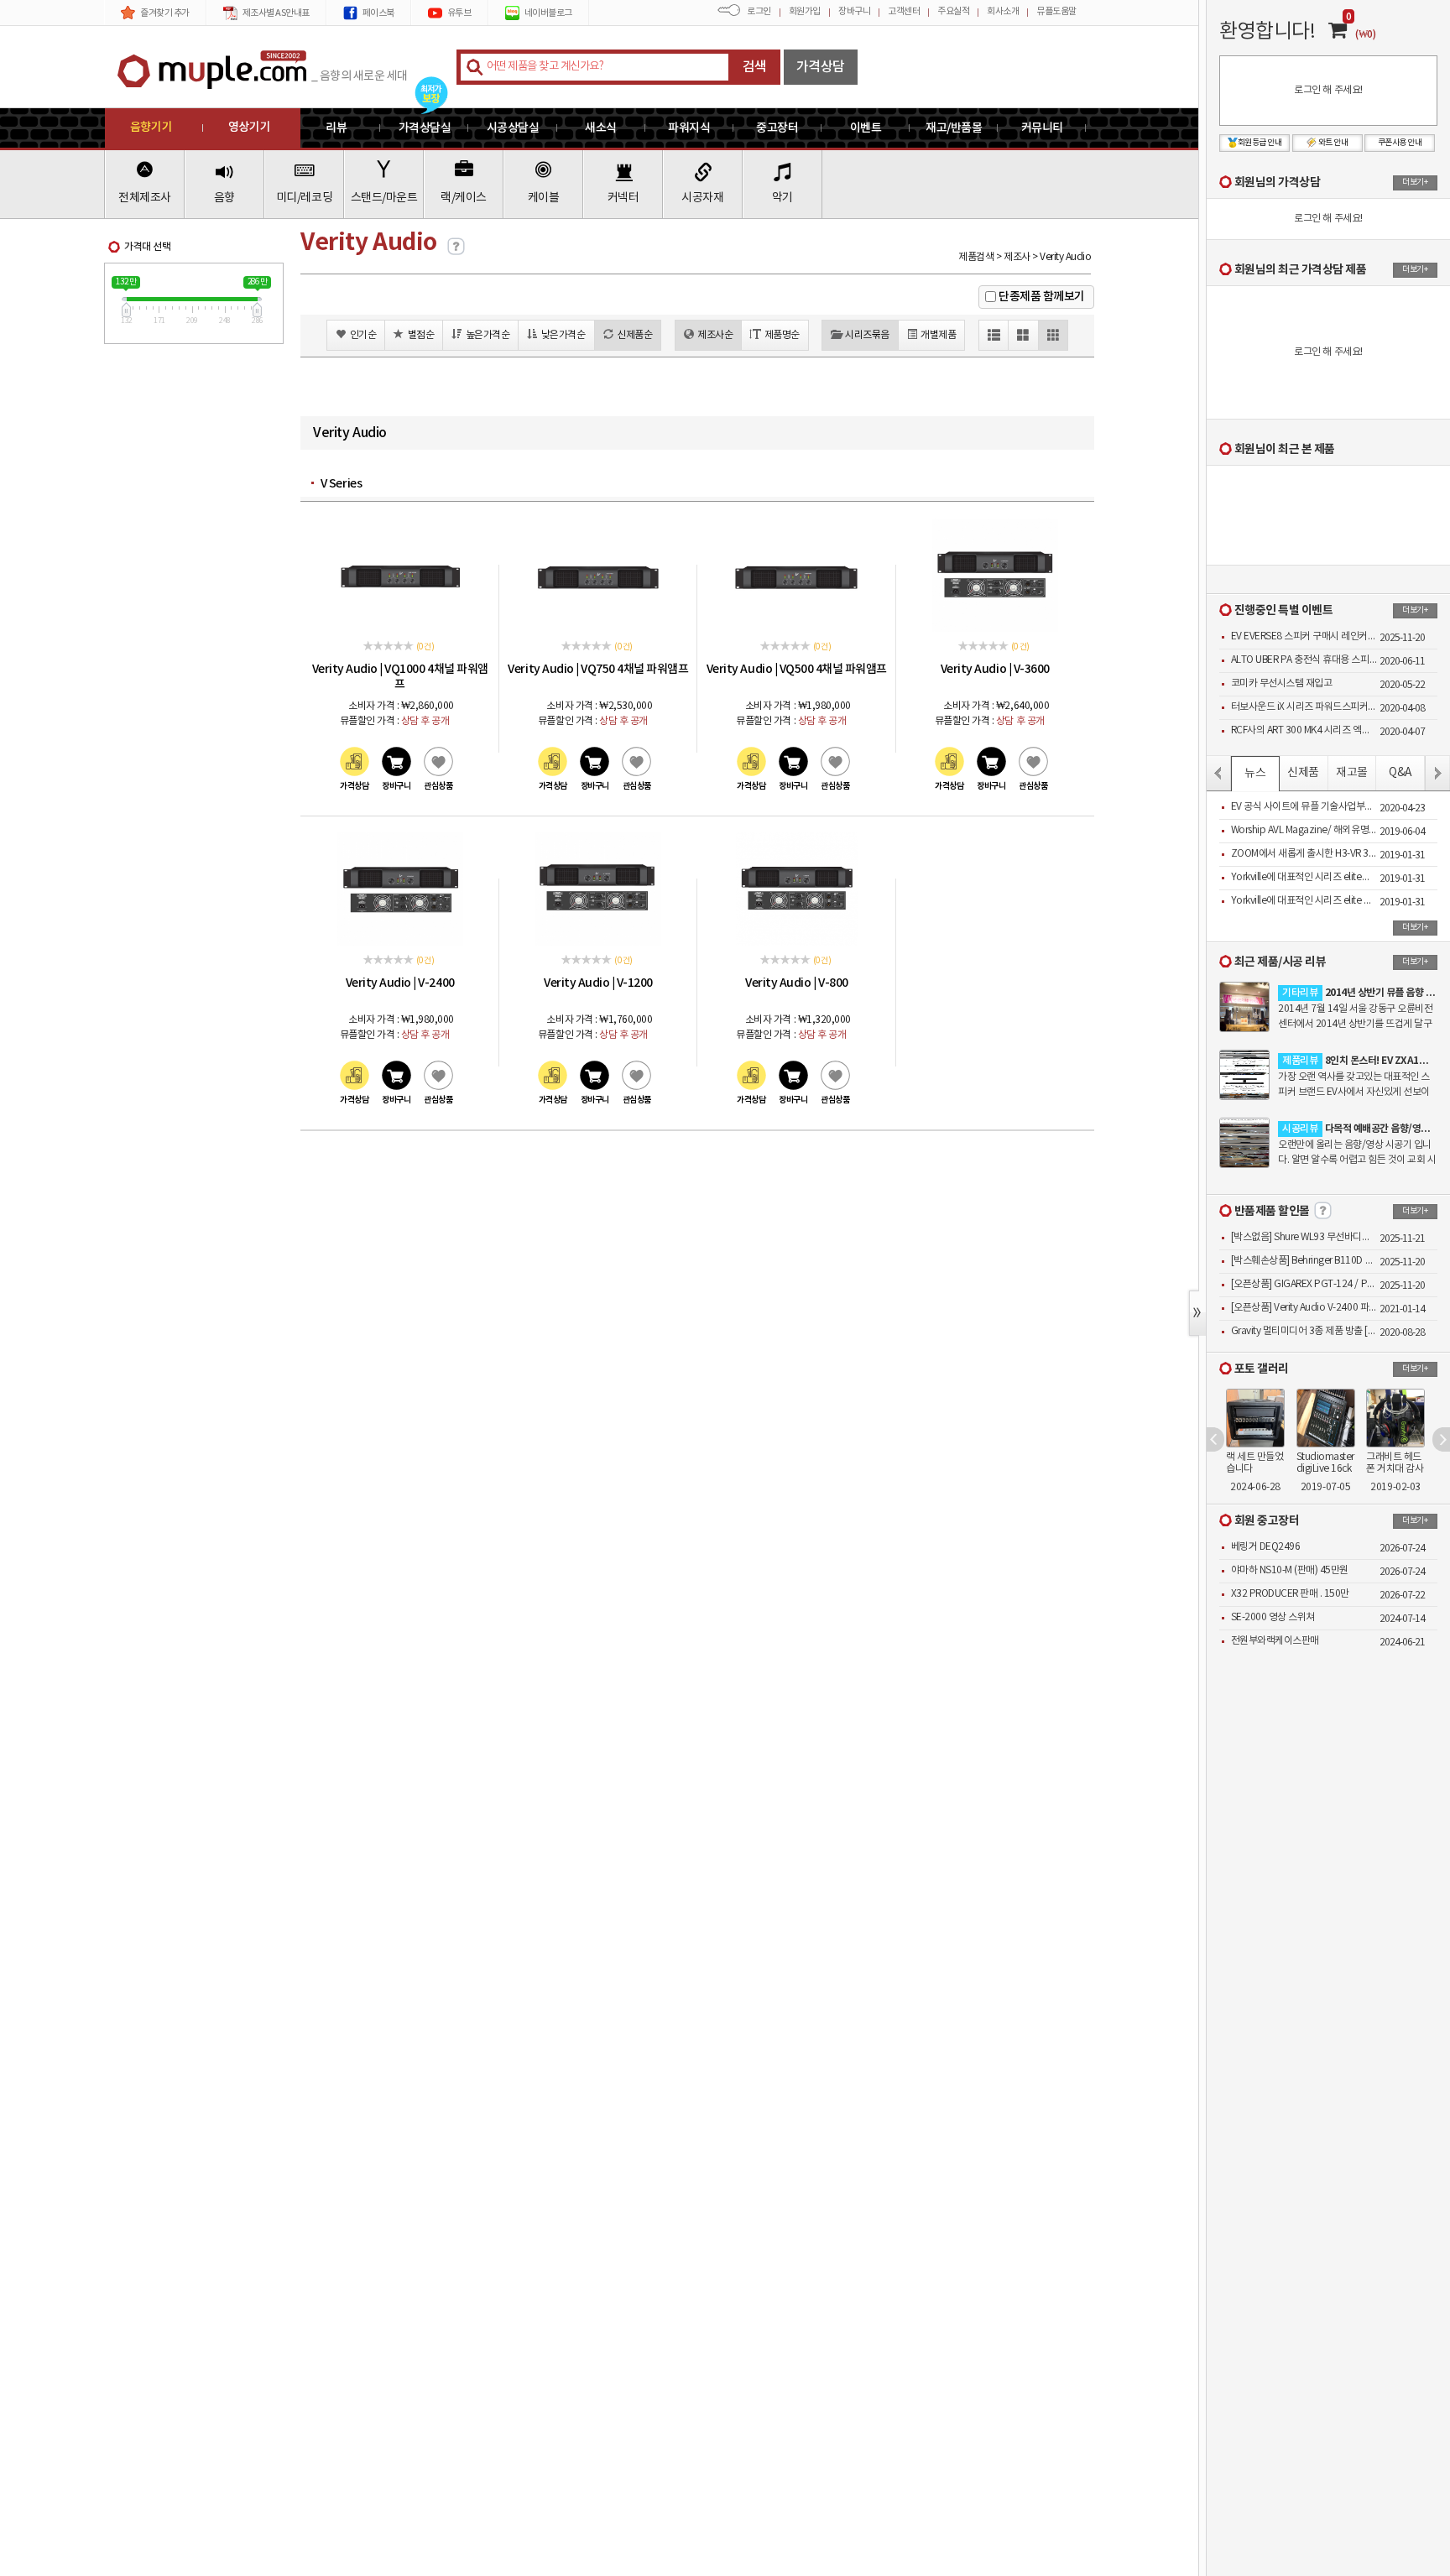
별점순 (421, 335)
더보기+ (1415, 182)
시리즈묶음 (867, 335)
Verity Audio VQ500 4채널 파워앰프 (797, 669)
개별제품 (938, 335)
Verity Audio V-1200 (598, 983)
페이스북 (378, 13)
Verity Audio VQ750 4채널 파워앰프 (598, 669)
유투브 (459, 13)
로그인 (759, 11)
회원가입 (805, 11)
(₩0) (1365, 34)
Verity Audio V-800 (796, 983)
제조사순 (715, 335)
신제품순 (634, 335)
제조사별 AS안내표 (276, 13)
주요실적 (953, 11)
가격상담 (821, 67)
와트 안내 (1333, 143)
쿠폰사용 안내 (1400, 143)
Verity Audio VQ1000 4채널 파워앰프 (400, 676)
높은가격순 (488, 335)
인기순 (363, 335)
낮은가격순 (563, 335)
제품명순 (782, 335)
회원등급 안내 (1260, 143)
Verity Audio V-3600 (995, 669)
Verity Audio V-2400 (400, 983)
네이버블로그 (548, 13)
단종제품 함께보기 (1042, 297)
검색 (755, 67)
